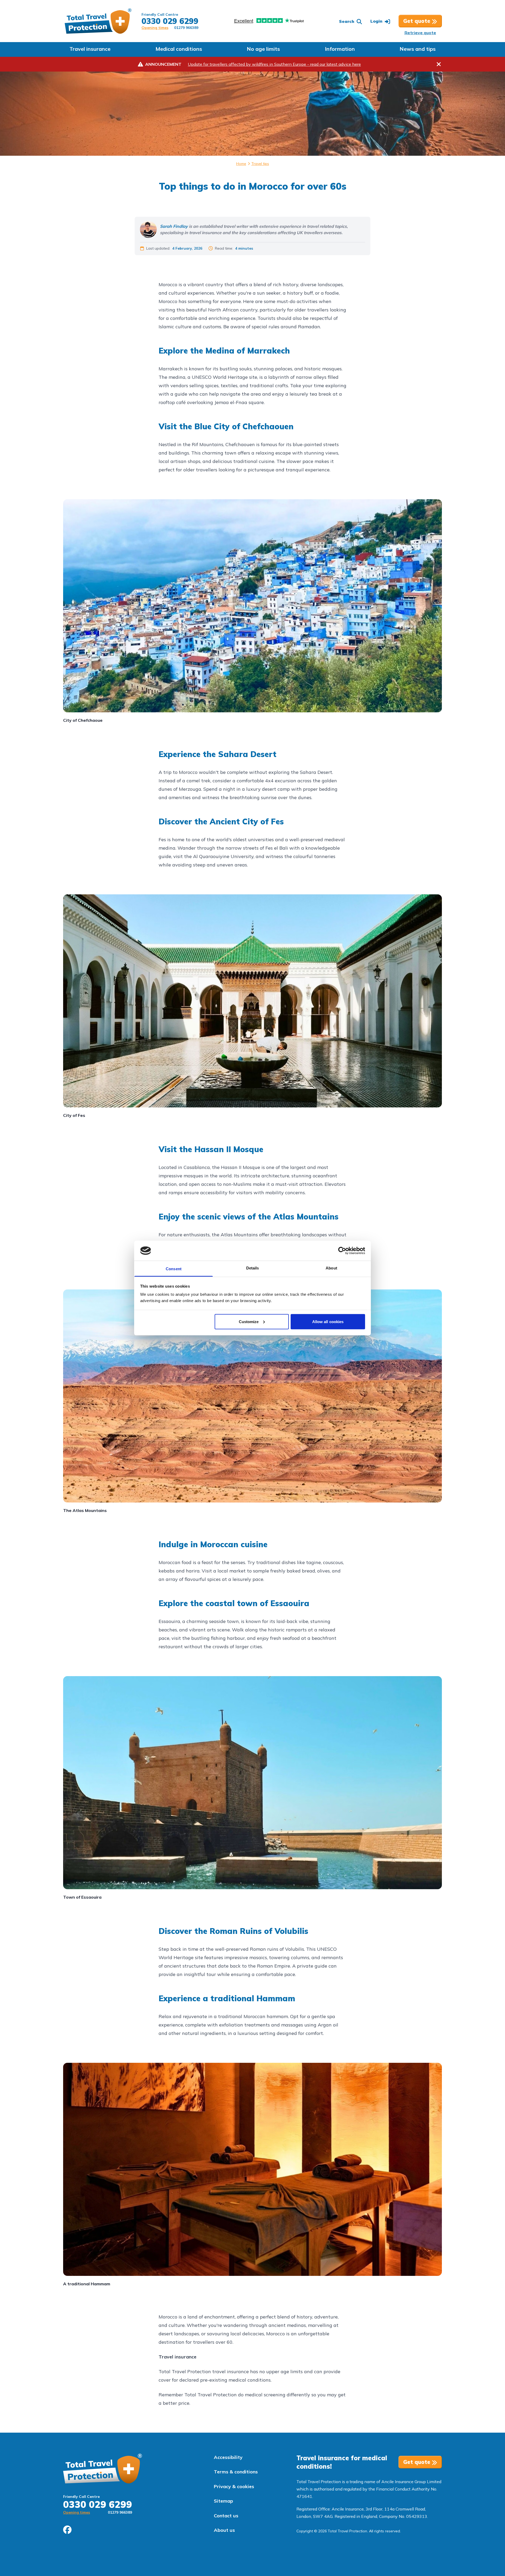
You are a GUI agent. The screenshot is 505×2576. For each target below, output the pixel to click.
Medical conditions (179, 49)
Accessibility (228, 2457)
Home (241, 164)
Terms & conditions (236, 2472)
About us (224, 2530)
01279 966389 (186, 28)
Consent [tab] (174, 1269)
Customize (249, 1321)
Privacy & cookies (234, 2486)
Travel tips (260, 164)
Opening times (155, 28)
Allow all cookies (328, 1321)
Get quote (418, 21)
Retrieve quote (420, 33)
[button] (350, 21)
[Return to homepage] (98, 21)
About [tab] (331, 1268)
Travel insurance (90, 49)
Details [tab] (253, 1268)
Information (340, 49)
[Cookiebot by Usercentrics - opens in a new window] (342, 1251)
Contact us (226, 2516)
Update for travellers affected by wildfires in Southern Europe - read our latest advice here (274, 64)
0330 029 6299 (170, 21)
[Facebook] (67, 2530)
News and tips (418, 49)
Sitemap (223, 2501)
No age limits (263, 49)
